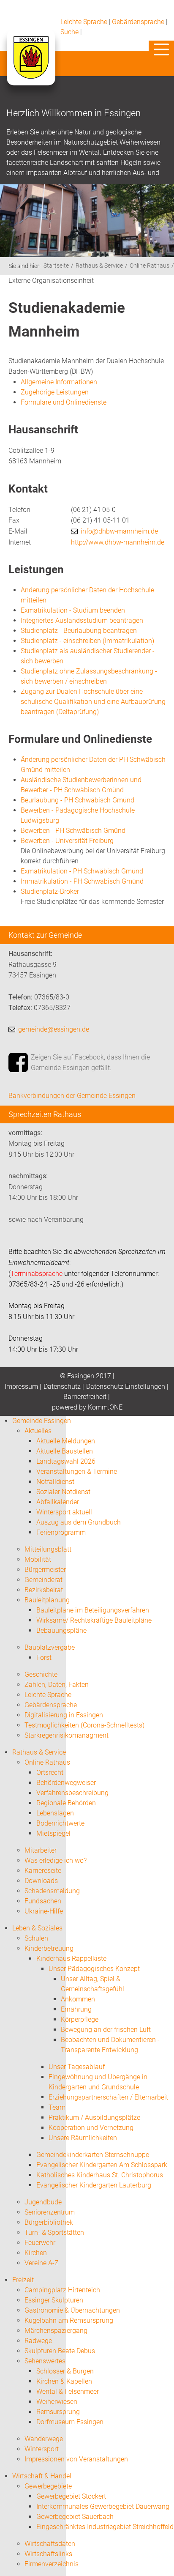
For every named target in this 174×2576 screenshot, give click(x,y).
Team (57, 2107)
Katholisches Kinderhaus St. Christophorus (100, 2175)
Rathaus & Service (99, 266)
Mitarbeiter (41, 1850)
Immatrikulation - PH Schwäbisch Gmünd (82, 881)
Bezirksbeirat (44, 1590)
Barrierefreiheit (85, 1397)
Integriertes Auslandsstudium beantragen (82, 620)
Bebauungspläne (61, 1630)
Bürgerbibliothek (49, 2222)
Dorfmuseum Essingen (70, 2422)
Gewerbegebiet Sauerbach (75, 2517)
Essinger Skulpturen (54, 2300)
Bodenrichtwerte (60, 1823)
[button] (161, 49)
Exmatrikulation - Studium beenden (73, 610)
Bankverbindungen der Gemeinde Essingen (72, 1096)
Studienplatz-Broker (50, 891)
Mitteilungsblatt (48, 1549)
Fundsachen (43, 1901)
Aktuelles (38, 1431)
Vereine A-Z (42, 2263)
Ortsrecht (50, 1773)
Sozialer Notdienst (63, 1492)
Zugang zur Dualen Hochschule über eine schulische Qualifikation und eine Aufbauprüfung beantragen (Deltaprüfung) (93, 702)
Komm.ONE (105, 1407)
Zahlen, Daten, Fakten (57, 1685)
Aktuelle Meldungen (66, 1441)
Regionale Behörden (66, 1803)
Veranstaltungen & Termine (77, 1471)
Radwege (38, 2341)
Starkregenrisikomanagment (67, 1735)
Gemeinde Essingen (42, 1421)
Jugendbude (43, 2202)
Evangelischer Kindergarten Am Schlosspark (102, 2165)
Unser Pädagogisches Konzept (94, 1969)
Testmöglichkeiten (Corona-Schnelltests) (84, 1725)
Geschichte (41, 1674)
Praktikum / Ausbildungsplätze (94, 2117)
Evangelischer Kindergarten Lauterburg (94, 2185)
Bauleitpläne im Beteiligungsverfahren (93, 1610)
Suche (69, 32)
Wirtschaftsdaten (50, 2544)
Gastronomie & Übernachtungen (72, 2310)
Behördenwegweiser (66, 1783)
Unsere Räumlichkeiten (83, 2138)
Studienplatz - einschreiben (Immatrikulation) (87, 641)
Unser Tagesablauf (77, 2067)
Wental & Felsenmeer (68, 2391)
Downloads (41, 1881)
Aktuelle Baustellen (65, 1451)
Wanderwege (44, 2439)
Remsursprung (58, 2412)
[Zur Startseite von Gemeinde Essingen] (31, 66)
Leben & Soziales (37, 1928)
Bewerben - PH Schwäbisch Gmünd (73, 831)
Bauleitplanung (47, 1600)
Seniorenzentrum (50, 2212)
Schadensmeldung (52, 1891)
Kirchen (36, 2253)
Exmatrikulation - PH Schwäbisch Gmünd (82, 871)
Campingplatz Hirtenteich (62, 2290)
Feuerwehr (40, 2243)
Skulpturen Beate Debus (60, 2351)
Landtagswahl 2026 (66, 1461)
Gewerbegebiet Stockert (71, 2496)
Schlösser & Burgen (65, 2371)
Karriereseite (43, 1871)
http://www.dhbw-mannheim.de (118, 542)
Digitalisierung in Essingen (64, 1715)
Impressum (21, 1387)
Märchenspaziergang (56, 2331)
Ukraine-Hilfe (44, 1911)
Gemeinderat (43, 1580)
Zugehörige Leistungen (55, 392)
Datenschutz (62, 1387)
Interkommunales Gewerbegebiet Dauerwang (103, 2506)
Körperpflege (80, 2019)
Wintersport (42, 2449)
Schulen (36, 1938)
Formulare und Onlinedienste (64, 402)
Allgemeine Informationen (59, 382)
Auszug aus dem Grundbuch (79, 1522)
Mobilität (38, 1559)
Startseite (56, 266)
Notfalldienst (55, 1482)
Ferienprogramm (61, 1532)
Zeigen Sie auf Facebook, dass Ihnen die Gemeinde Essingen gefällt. (90, 1063)
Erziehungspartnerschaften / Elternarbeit (108, 2097)
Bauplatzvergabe (50, 1647)
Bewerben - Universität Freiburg (67, 841)
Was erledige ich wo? (56, 1860)
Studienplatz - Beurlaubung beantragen (79, 631)
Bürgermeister (45, 1570)
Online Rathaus (150, 266)
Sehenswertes (45, 2361)
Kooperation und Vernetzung (91, 2128)
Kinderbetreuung (49, 1948)
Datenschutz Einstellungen (126, 1387)
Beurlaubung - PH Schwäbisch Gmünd (77, 800)
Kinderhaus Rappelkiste (71, 1959)
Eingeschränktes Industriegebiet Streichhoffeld (105, 2527)
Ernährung (76, 2009)
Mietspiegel (53, 1833)
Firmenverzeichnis (52, 2564)
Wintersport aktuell (64, 1512)
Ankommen (78, 1999)
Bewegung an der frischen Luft (106, 2030)
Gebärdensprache (138, 22)
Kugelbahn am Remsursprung (69, 2320)
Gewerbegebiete (48, 2486)
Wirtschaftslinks (48, 2554)
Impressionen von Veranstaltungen (76, 2459)
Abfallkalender (58, 1502)
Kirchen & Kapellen (64, 2381)
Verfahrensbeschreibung (72, 1793)
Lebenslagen (55, 1813)
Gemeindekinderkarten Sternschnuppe (93, 2155)
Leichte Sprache (84, 22)
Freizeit (23, 2280)
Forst (44, 1658)
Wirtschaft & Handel (42, 2476)
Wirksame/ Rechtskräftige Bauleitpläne (94, 1620)
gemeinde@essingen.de (54, 1029)
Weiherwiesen (57, 2402)
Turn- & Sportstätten (54, 2232)
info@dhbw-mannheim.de (119, 531)
